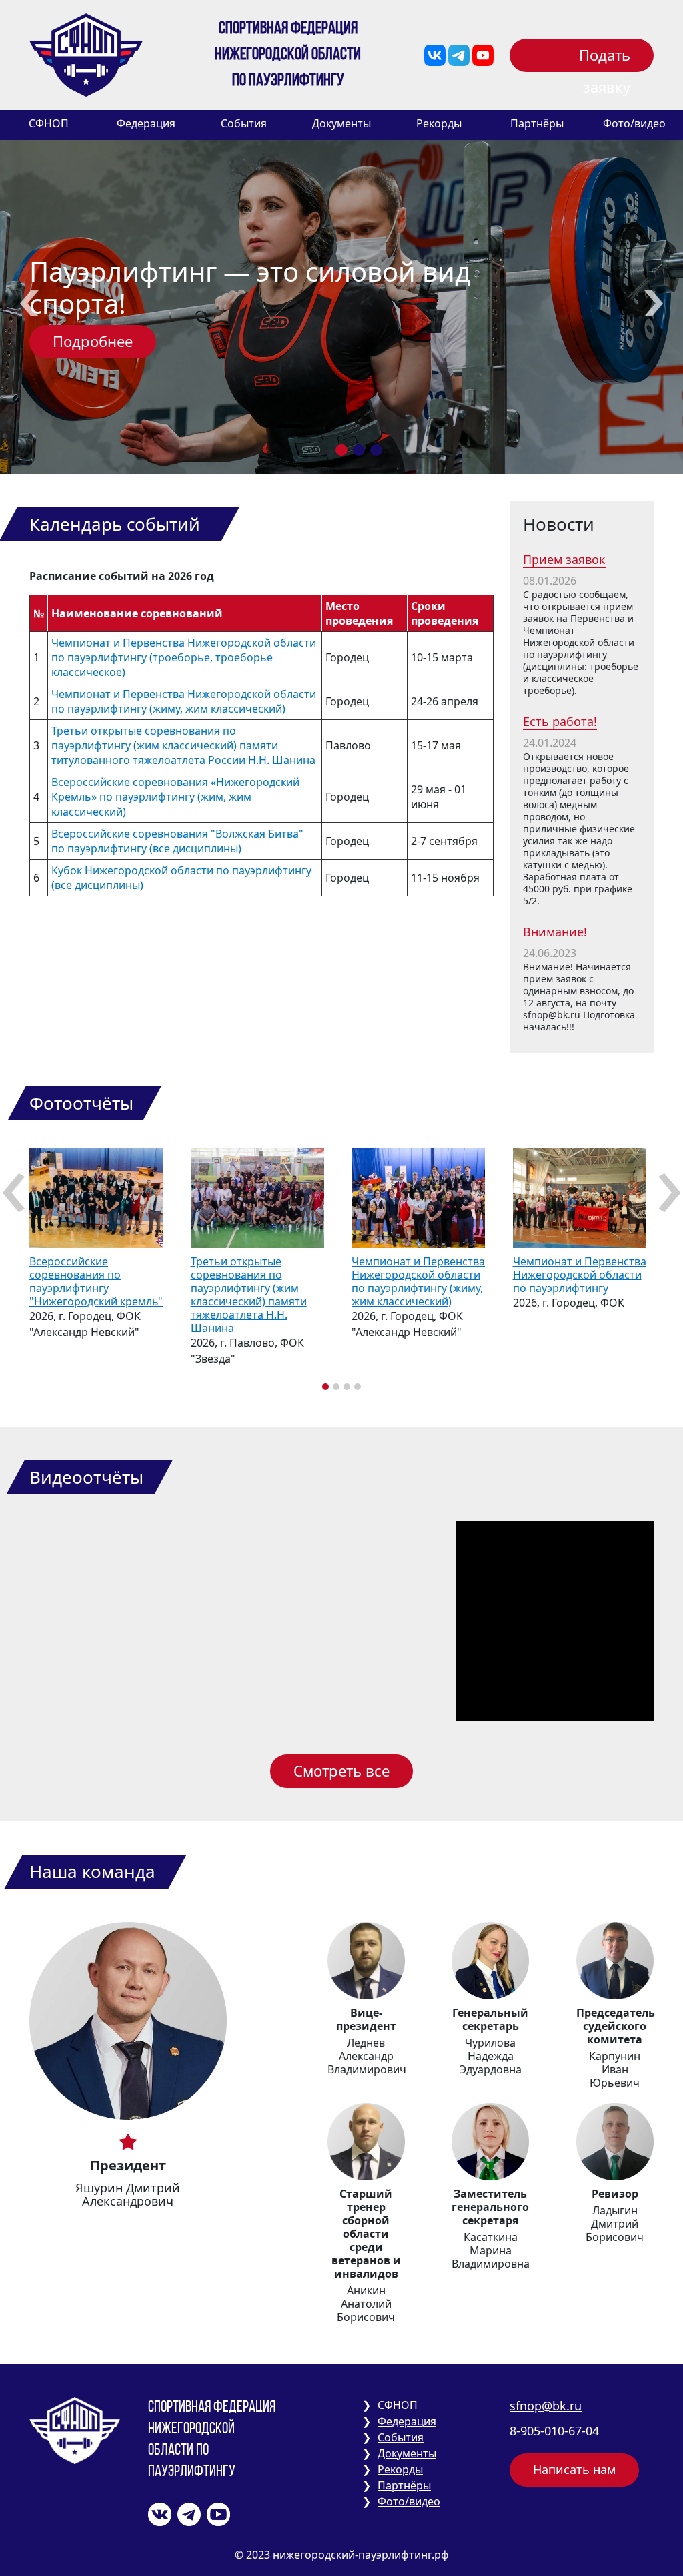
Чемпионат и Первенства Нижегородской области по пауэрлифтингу (580, 1275)
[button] (325, 1387)
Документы (341, 123)
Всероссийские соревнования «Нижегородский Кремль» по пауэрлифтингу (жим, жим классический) (175, 797)
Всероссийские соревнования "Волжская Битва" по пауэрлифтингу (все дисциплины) (177, 841)
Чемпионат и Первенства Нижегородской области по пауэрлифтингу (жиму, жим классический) (184, 701)
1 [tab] (341, 450)
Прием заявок (564, 559)
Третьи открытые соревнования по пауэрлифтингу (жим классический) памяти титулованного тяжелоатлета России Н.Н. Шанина (183, 745)
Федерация (146, 123)
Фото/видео (634, 123)
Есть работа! (560, 721)
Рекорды (439, 123)
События (244, 123)
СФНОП (49, 123)
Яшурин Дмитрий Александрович (128, 2194)
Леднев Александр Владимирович (367, 2056)
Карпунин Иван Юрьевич (615, 2069)
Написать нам (574, 2469)
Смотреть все (341, 1770)
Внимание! (555, 932)
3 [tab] (376, 450)
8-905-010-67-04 (554, 2431)
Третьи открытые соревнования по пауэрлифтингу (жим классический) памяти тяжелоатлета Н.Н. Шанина (249, 1295)
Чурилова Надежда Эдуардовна (491, 2056)
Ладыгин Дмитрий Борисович (615, 2224)
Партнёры (537, 123)
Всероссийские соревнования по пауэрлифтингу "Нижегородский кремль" (96, 1281)
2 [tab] (359, 450)
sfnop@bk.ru (546, 2406)
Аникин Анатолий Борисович (366, 2304)
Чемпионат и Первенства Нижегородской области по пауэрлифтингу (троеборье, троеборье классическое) (184, 657)
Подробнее (93, 341)
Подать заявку (605, 58)
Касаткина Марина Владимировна (491, 2250)
